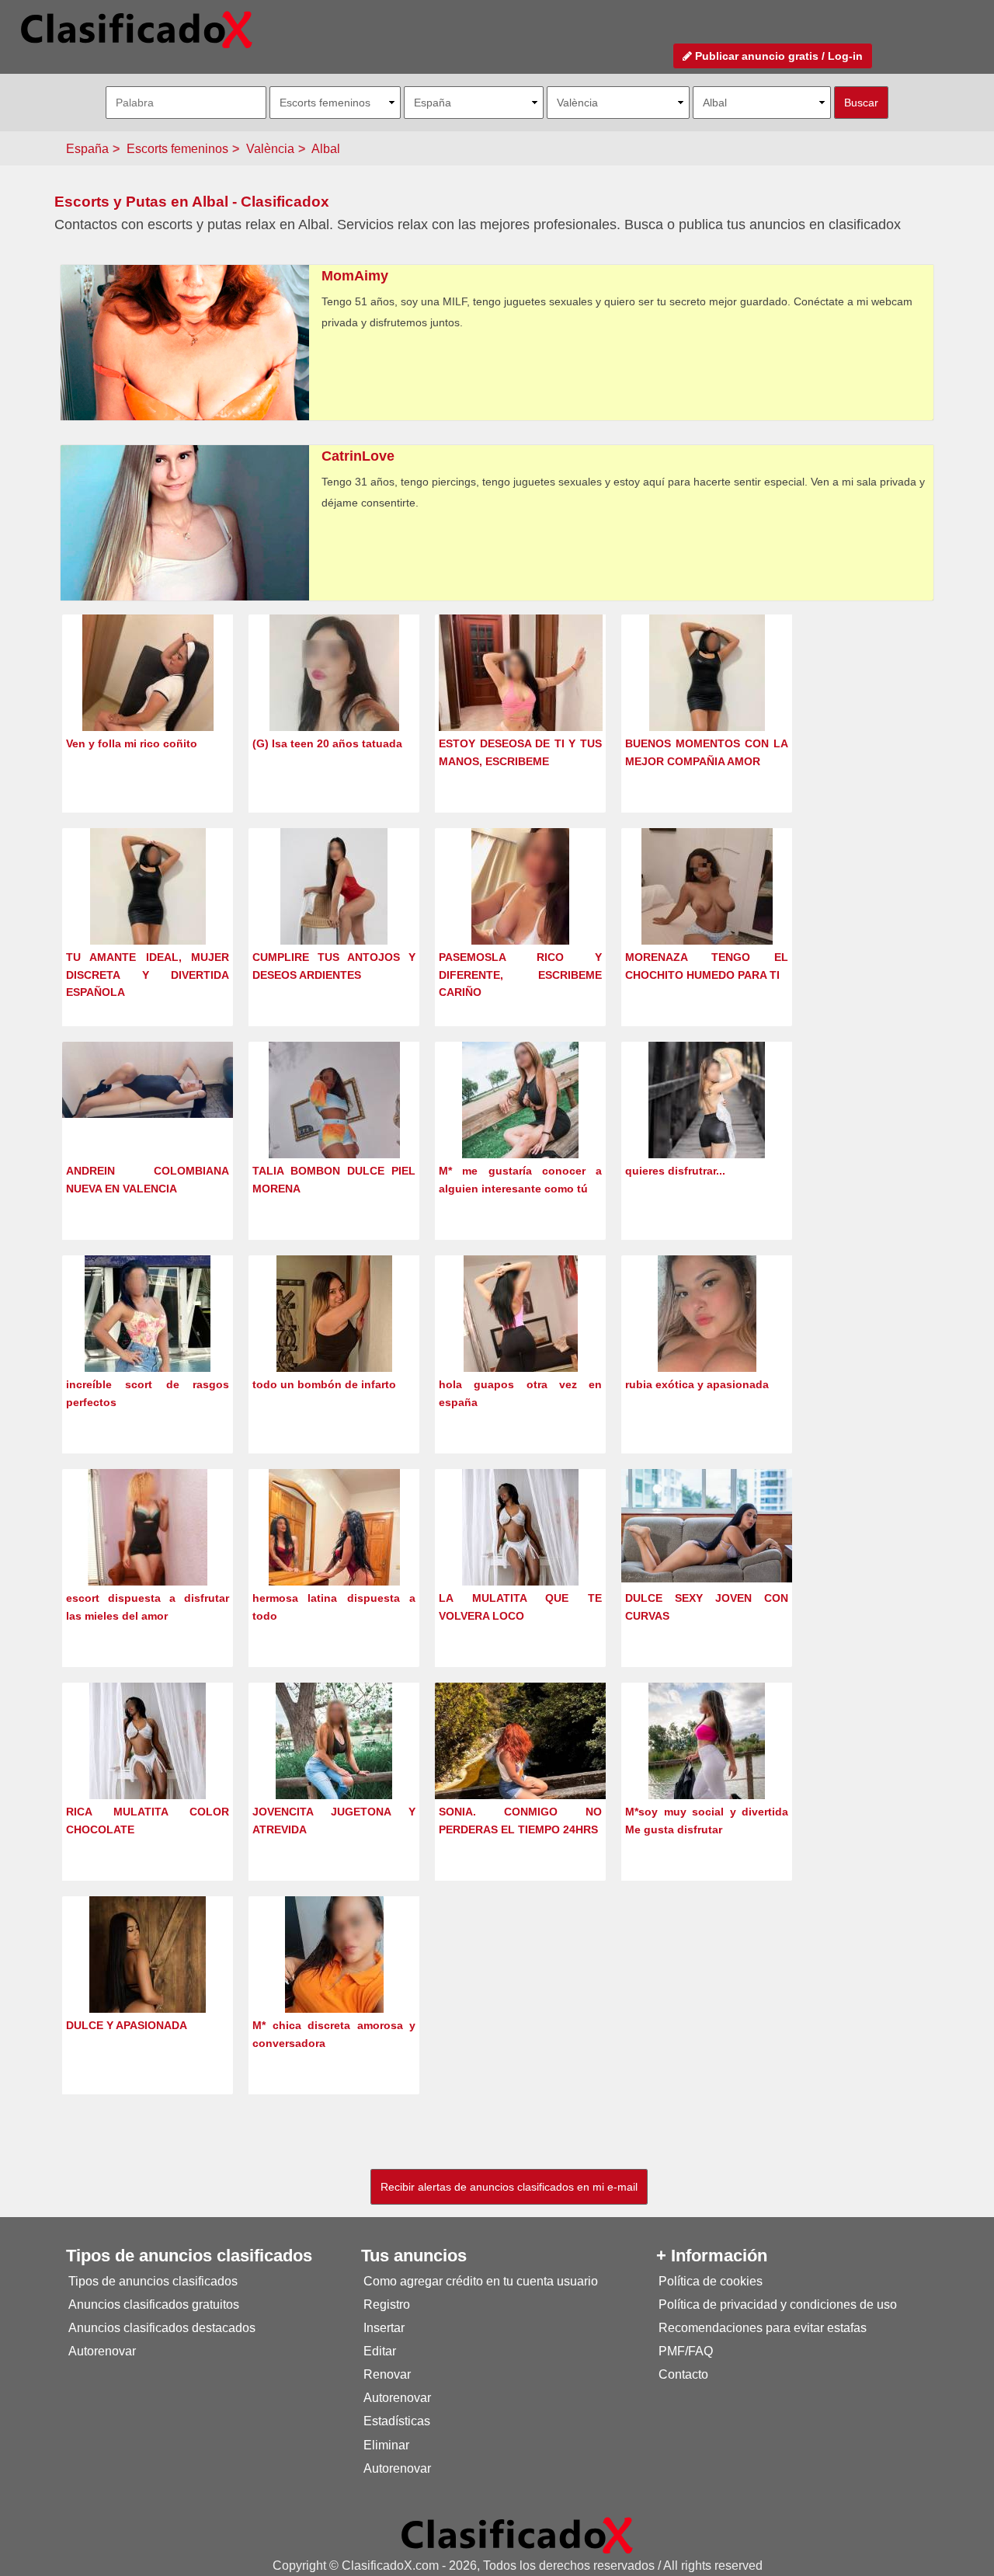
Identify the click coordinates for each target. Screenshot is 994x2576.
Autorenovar (102, 2351)
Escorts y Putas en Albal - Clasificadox (192, 202)
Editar (380, 2351)
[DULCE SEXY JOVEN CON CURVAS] (707, 1525)
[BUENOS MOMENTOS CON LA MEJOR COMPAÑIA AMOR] (707, 701)
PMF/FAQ (686, 2351)
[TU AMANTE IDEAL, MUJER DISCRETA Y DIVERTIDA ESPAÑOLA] (148, 915)
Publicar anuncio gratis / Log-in (777, 56)
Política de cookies (711, 2281)
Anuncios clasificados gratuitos (154, 2304)
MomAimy (355, 276)
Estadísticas (397, 2421)
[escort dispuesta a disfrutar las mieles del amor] (148, 1556)
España (87, 149)
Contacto (683, 2374)
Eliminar (386, 2445)
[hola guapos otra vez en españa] (521, 1342)
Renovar (387, 2374)
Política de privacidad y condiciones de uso (778, 2304)
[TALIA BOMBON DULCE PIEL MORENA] (334, 1128)
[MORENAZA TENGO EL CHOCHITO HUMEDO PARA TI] (707, 915)
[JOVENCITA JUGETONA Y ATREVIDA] (334, 1769)
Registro (387, 2304)
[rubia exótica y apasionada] (707, 1342)
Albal (326, 149)
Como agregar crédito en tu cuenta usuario (481, 2281)
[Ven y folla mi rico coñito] (148, 701)
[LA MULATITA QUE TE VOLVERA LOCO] (520, 1556)
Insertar (384, 2328)
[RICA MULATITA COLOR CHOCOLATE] (148, 1769)
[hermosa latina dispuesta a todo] (334, 1556)
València (270, 149)
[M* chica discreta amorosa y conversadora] (334, 1983)
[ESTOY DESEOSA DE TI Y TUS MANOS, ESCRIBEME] (521, 701)
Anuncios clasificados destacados (162, 2328)
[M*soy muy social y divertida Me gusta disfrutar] (707, 1769)
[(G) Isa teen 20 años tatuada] (334, 701)
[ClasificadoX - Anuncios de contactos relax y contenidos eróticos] (517, 2534)
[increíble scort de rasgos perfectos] (148, 1342)
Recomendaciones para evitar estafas (763, 2328)
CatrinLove (358, 456)
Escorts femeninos (177, 149)
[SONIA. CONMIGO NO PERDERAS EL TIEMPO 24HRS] (520, 1767)
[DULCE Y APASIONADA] (148, 1983)
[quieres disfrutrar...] (707, 1128)
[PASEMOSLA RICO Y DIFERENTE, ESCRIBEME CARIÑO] (520, 915)
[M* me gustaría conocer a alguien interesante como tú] (520, 1128)
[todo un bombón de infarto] (334, 1342)
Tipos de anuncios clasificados (153, 2281)
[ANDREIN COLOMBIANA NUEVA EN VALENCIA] (148, 1079)
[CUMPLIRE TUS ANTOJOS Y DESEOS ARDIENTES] (334, 915)
